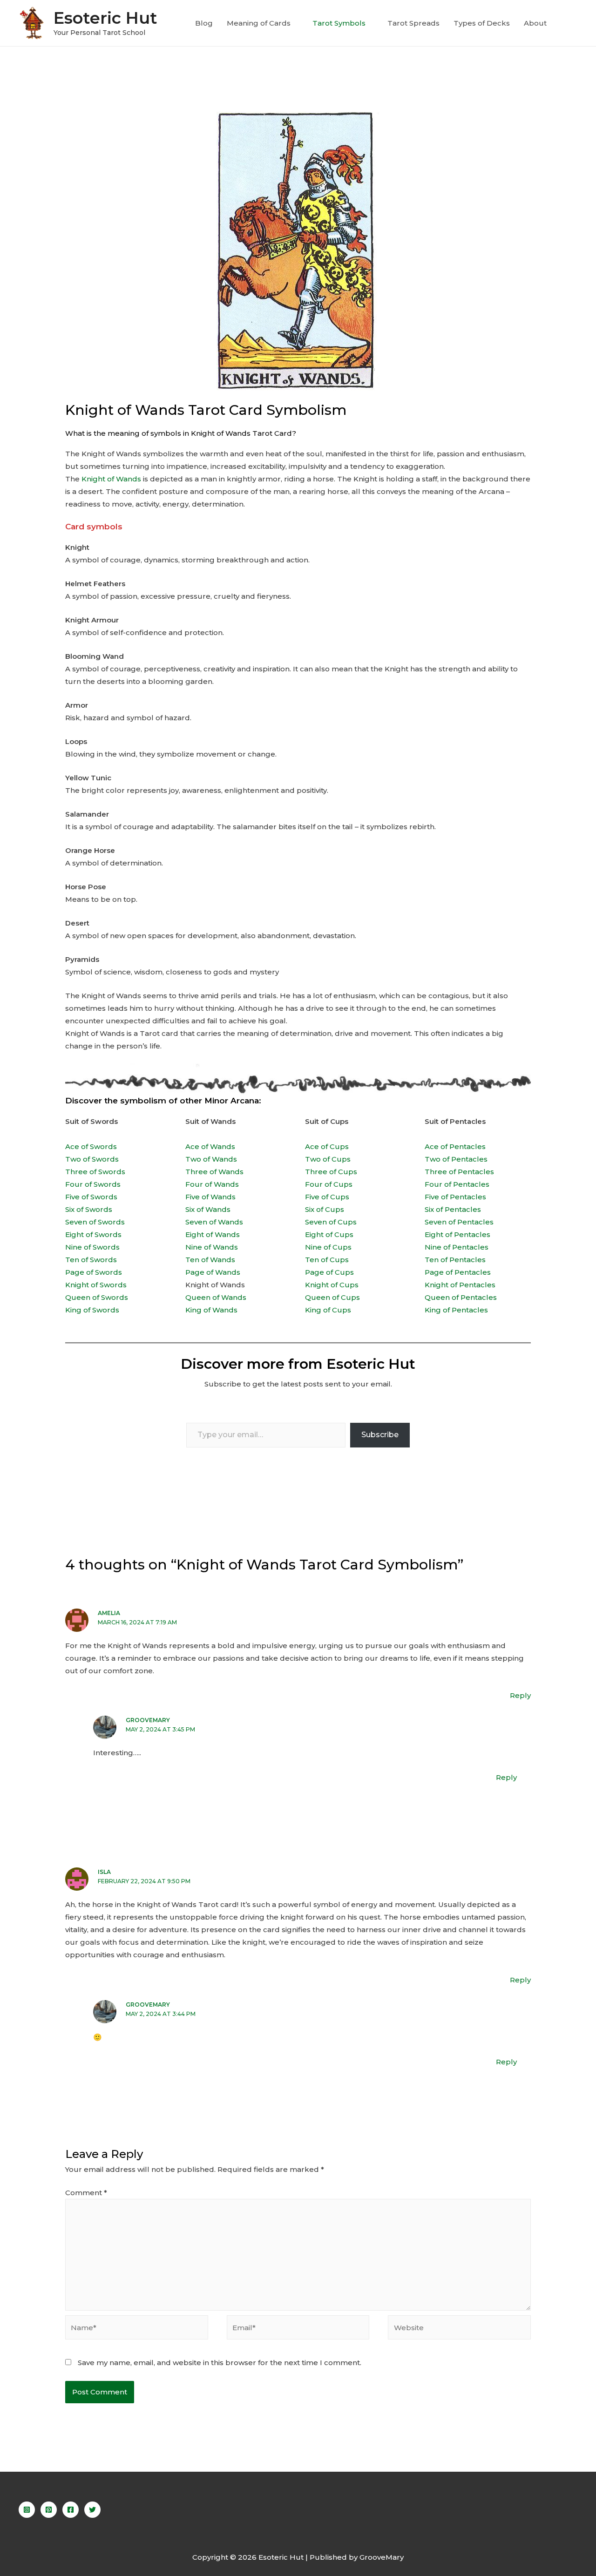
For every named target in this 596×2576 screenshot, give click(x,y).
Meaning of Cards (259, 23)
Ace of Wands (210, 1146)
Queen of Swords (97, 1297)
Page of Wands (213, 1272)
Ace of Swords (91, 1146)
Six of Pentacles (453, 1209)
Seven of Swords (95, 1222)
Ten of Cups (327, 1260)
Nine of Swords (92, 1247)
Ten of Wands (210, 1260)
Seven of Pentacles (459, 1222)
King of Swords (92, 1310)
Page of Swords (94, 1272)
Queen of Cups (332, 1297)
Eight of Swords (93, 1234)
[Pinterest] (49, 2510)
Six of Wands (208, 1209)
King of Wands (211, 1310)
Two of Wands (211, 1159)
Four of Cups (329, 1184)
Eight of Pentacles (457, 1234)
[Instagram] (27, 2510)
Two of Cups (328, 1159)
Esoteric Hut (105, 18)
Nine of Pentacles (457, 1247)
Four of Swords (93, 1184)
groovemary (148, 1720)
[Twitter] (92, 2510)
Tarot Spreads (413, 23)
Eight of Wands (213, 1234)
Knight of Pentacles (460, 1285)
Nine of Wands (212, 1247)
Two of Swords (92, 1159)
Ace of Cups (327, 1146)
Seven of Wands (214, 1222)
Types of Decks (482, 23)
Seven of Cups (331, 1222)
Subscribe (380, 1435)
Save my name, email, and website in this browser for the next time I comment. (220, 2363)
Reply (520, 1695)
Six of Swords (89, 1209)
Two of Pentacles (456, 1159)
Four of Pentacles (457, 1184)
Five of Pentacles (455, 1197)
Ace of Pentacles (455, 1146)
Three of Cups (331, 1172)
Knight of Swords (96, 1285)
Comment (86, 2193)
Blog (204, 23)
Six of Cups (325, 1209)
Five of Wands (210, 1197)
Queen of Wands (216, 1297)
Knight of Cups (332, 1285)
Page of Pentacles (458, 1272)
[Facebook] (71, 2510)
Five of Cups (327, 1197)
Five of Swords (91, 1197)
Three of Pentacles (459, 1172)
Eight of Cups (329, 1234)
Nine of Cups (328, 1247)
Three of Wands (214, 1172)
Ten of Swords (91, 1260)
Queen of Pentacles (461, 1297)
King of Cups (328, 1310)
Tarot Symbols (339, 23)
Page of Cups (329, 1272)
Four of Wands (212, 1184)
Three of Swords (95, 1172)
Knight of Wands (111, 479)
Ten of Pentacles (455, 1260)
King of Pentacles (456, 1310)
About (535, 23)
